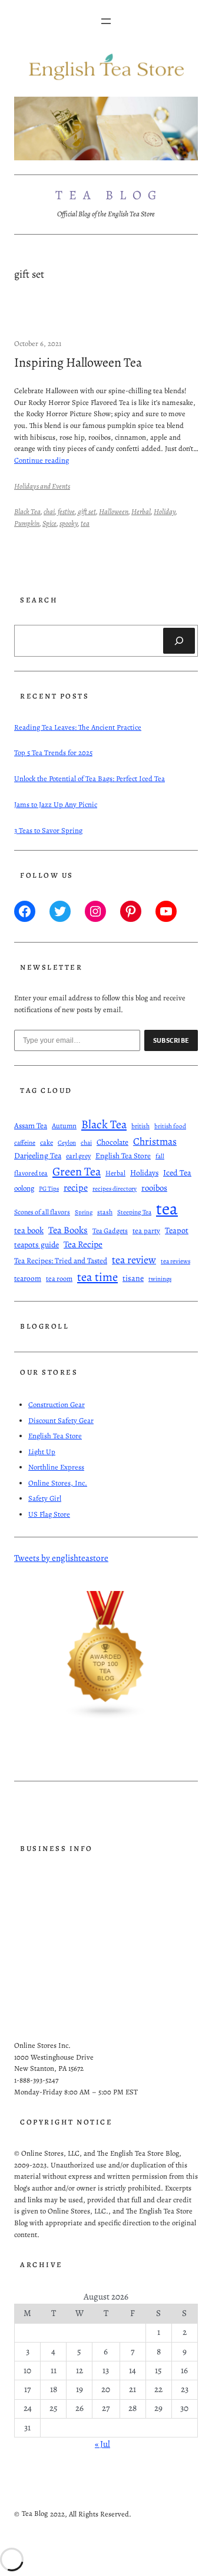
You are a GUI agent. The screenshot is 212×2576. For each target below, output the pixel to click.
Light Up (42, 1452)
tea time (97, 1277)
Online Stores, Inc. (58, 1483)
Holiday (165, 511)
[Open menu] (106, 21)
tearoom (28, 1279)
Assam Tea (31, 1126)
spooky (69, 523)
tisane (133, 1278)
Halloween (114, 511)
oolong (24, 1188)
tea (85, 523)
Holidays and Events (42, 486)
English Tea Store (123, 1156)
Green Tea (77, 1171)
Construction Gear (57, 1404)
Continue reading (42, 460)
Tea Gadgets (110, 1231)
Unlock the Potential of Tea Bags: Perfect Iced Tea (90, 778)
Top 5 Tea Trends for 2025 (53, 752)
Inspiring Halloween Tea (78, 363)
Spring (84, 1212)
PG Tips (49, 1189)
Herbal (141, 511)
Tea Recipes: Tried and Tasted (61, 1261)
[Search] (179, 641)
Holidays (144, 1173)
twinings (160, 1279)
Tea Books (68, 1230)
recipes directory (115, 1189)
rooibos (154, 1188)
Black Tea (27, 511)
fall (160, 1156)
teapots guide (37, 1245)
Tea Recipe (83, 1244)
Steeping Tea (134, 1212)
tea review (134, 1260)
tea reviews (175, 1261)
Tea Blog (110, 195)
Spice (49, 523)
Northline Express (56, 1467)
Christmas (155, 1141)
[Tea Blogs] (106, 1717)
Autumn (64, 1126)
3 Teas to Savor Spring (48, 830)
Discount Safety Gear (61, 1420)
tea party (146, 1231)
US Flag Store (49, 1514)
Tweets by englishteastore (61, 1558)
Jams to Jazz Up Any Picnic (56, 804)
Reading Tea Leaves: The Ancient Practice (78, 727)
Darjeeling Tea (38, 1156)
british (140, 1126)
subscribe (171, 1040)
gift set (87, 511)
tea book (29, 1230)
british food (170, 1126)
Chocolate (112, 1142)
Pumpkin (27, 523)
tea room (59, 1278)
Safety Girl (45, 1498)
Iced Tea (177, 1173)
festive (66, 511)
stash (105, 1212)
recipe (76, 1188)
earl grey (78, 1156)
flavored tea (31, 1173)
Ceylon (67, 1143)
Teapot (177, 1230)
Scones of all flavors (42, 1212)
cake (47, 1142)
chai (49, 511)
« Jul (102, 2444)
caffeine (25, 1143)
